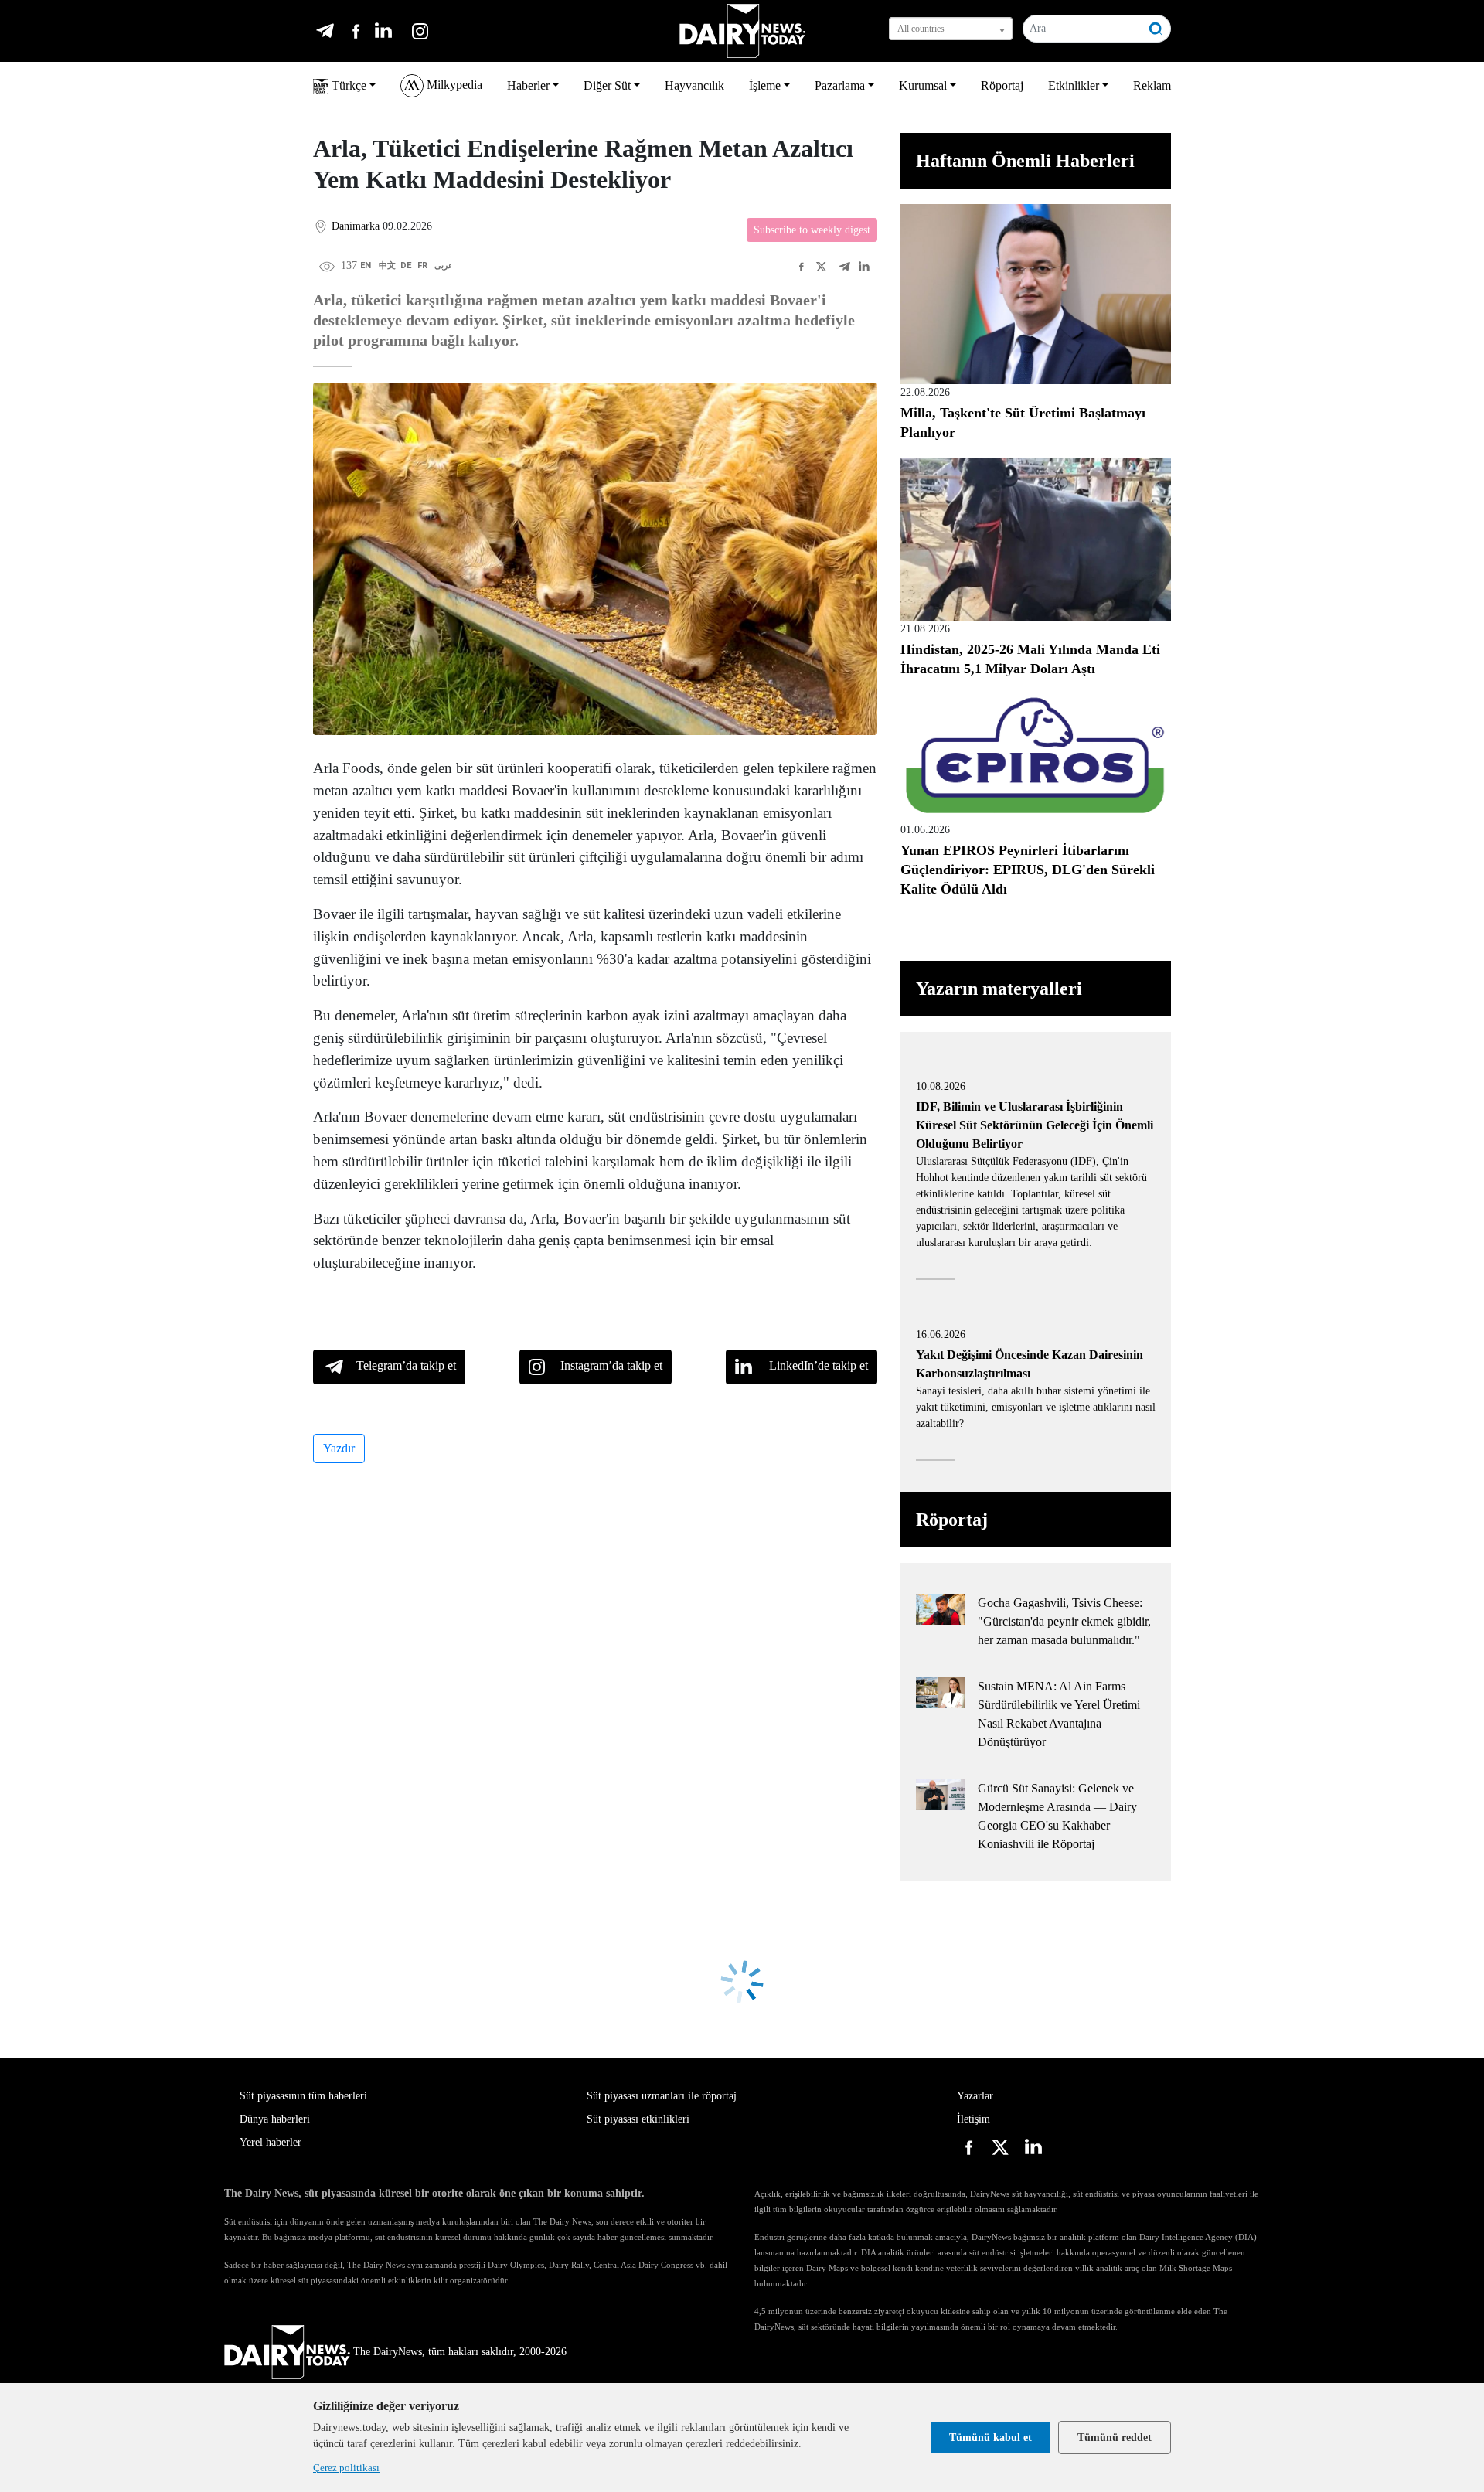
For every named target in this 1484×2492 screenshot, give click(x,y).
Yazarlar (975, 2096)
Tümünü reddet (1115, 2438)
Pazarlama (840, 85)
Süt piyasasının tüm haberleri (303, 2096)
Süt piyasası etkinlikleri (638, 2119)
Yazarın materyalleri (999, 989)
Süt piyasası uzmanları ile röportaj (662, 2096)
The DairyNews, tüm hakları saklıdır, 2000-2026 (460, 2352)
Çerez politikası (346, 2468)
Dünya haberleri (275, 2119)
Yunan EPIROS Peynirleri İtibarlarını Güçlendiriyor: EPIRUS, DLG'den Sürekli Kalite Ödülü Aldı (1028, 870)
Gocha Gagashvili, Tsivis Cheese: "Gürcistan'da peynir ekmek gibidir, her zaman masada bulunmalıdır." (1064, 1621)
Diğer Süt (607, 85)
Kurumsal (923, 85)
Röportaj (1002, 85)
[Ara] (1156, 29)
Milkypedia (453, 85)
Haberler (528, 85)
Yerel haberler (271, 2142)
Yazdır (339, 1448)
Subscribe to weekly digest (812, 230)
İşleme (765, 85)
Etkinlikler (1074, 85)
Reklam (1152, 85)
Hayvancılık (694, 85)
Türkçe (347, 85)
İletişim (973, 2119)
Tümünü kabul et (990, 2438)
